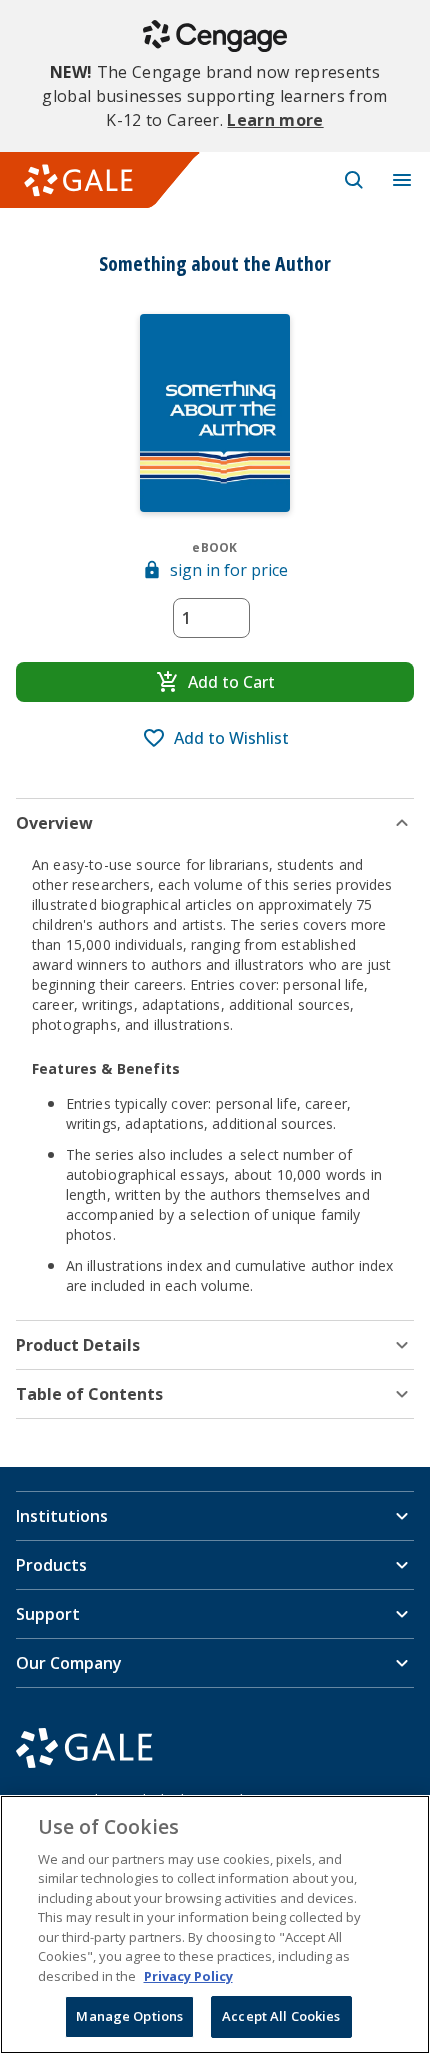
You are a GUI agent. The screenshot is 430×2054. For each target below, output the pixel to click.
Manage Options (129, 2016)
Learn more (275, 120)
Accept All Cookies (281, 2016)
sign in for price (229, 570)
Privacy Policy (188, 1976)
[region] (215, 1924)
